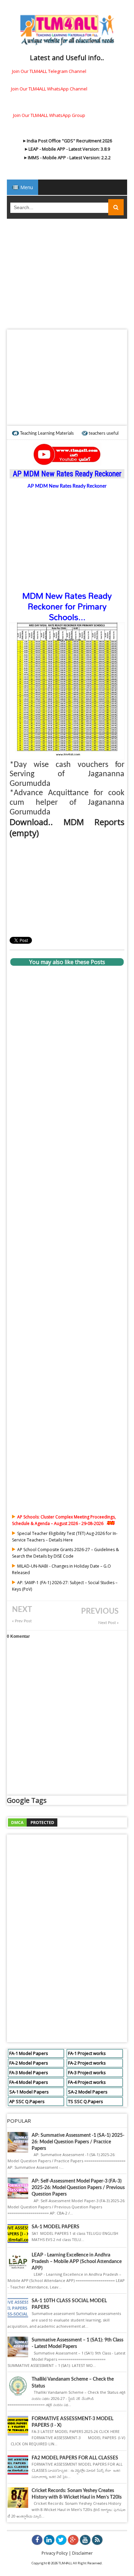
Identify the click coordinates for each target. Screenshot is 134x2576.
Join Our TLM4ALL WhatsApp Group (49, 115)
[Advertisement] (67, 276)
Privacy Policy (55, 2553)
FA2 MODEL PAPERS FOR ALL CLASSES (75, 2458)
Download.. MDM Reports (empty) (67, 827)
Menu (26, 187)
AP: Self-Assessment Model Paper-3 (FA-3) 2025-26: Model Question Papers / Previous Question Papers (78, 2188)
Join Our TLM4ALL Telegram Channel (49, 71)
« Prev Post (22, 1621)
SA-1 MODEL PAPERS (55, 2227)
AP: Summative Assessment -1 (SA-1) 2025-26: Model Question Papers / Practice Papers (78, 2142)
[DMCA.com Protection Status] (33, 1822)
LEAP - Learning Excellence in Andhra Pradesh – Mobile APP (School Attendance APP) (77, 2262)
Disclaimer (82, 2553)
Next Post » (108, 1623)
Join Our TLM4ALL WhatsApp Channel (49, 89)
